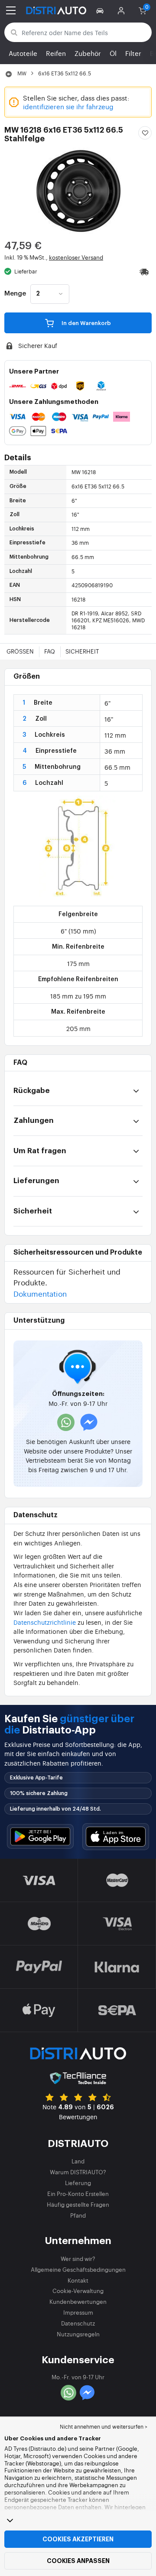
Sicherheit (82, 651)
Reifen (56, 53)
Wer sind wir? (78, 2259)
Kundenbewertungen (78, 2301)
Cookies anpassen (78, 2561)
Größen (20, 651)
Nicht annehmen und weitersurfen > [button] (104, 2426)
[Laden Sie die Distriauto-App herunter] (40, 1836)
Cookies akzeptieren (78, 2539)
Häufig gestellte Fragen (78, 2204)
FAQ (50, 651)
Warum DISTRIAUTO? (78, 2172)
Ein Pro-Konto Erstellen (78, 2194)
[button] (101, 10)
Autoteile (23, 53)
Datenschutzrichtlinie (45, 1622)
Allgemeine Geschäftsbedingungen (78, 2269)
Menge (15, 294)
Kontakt (78, 2280)
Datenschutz (78, 2323)
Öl (113, 53)
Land (78, 2161)
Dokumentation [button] (40, 1293)
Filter (133, 53)
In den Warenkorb (86, 323)
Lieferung (78, 2183)
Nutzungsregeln (78, 2334)
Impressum (78, 2312)
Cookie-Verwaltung (78, 2291)
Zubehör (88, 53)
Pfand (78, 2215)
